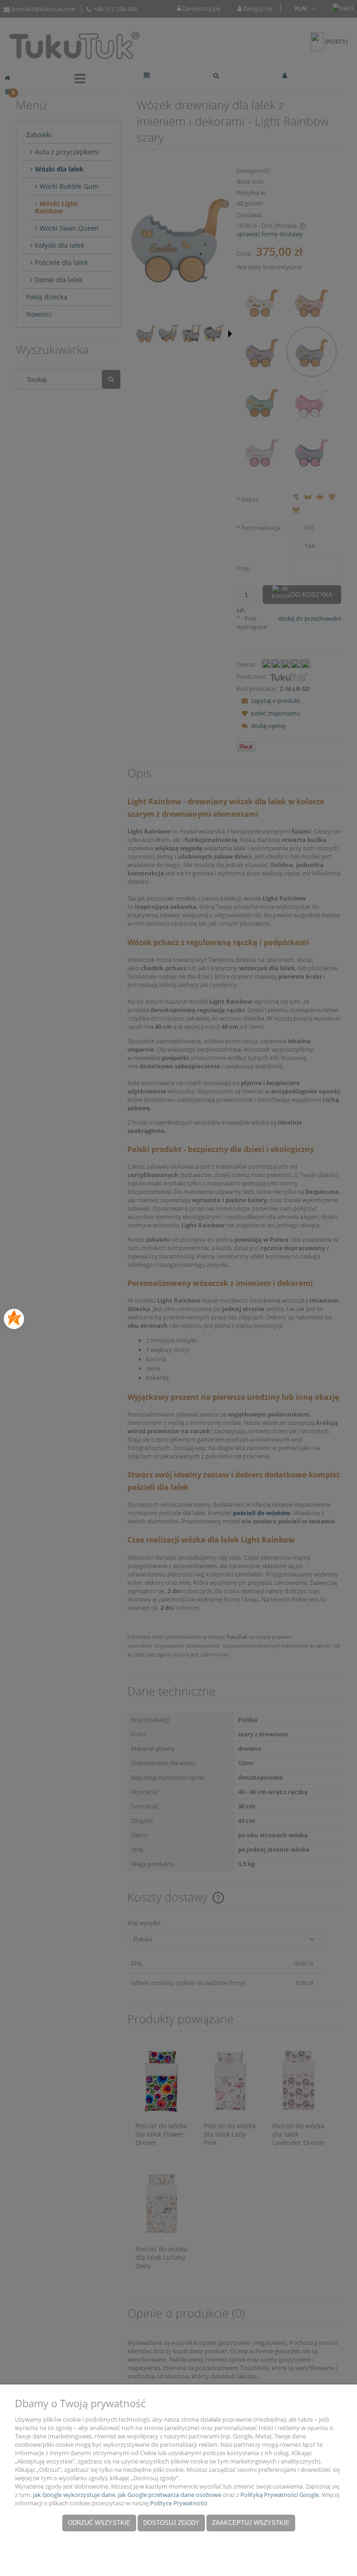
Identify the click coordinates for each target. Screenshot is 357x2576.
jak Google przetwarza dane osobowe (170, 2495)
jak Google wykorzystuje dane (74, 2495)
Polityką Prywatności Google (280, 2495)
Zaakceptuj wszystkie (251, 2523)
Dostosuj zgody (171, 2523)
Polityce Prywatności (179, 2503)
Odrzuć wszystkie (99, 2523)
